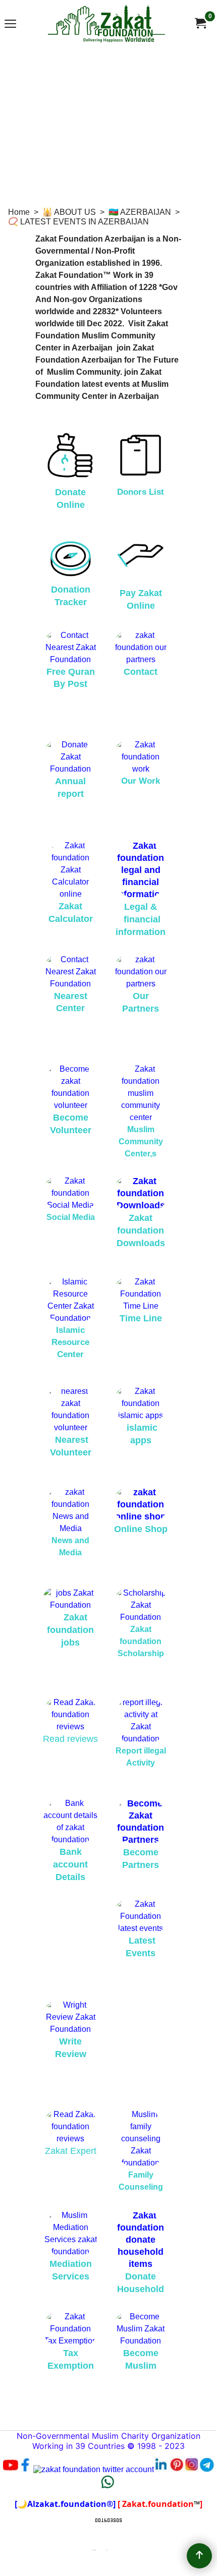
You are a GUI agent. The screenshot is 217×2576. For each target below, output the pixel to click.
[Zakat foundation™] (200, 23)
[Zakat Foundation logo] (106, 23)
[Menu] (10, 24)
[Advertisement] (108, 121)
